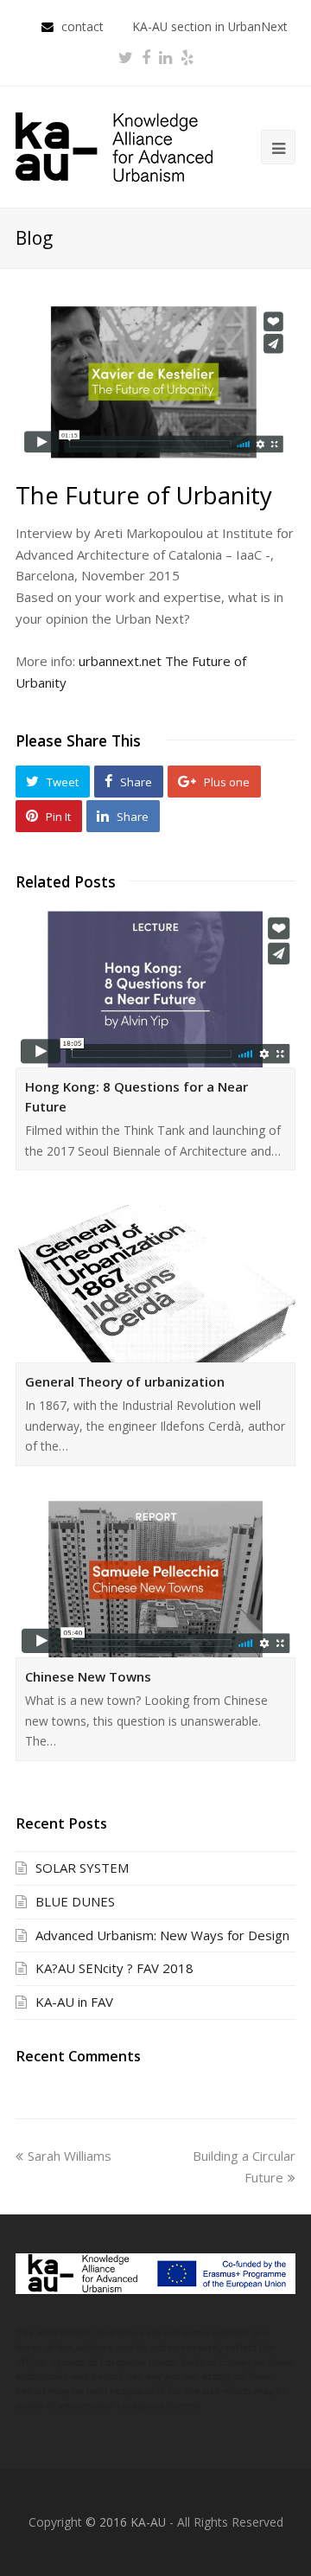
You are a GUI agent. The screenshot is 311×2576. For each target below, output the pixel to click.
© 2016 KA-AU (126, 2522)
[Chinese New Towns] (155, 1579)
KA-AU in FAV (74, 2002)
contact (84, 26)
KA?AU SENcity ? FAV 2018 (114, 1968)
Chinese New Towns (88, 1676)
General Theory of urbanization (125, 1381)
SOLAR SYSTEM (82, 1868)
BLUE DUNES (75, 1901)
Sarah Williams (70, 2156)
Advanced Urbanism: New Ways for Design (162, 1935)
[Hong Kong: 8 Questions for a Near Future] (155, 989)
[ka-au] (114, 145)
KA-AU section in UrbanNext (210, 26)
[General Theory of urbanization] (155, 1283)
